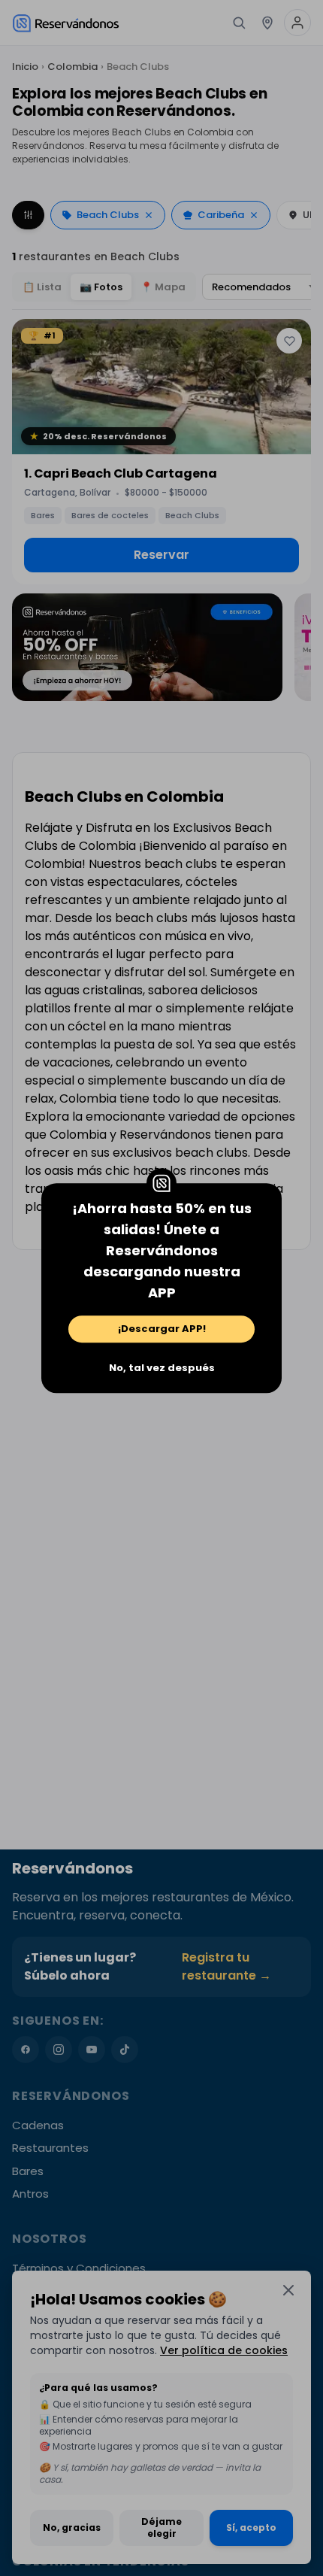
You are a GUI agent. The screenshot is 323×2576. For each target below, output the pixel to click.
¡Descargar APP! (162, 1329)
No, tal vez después (162, 1368)
